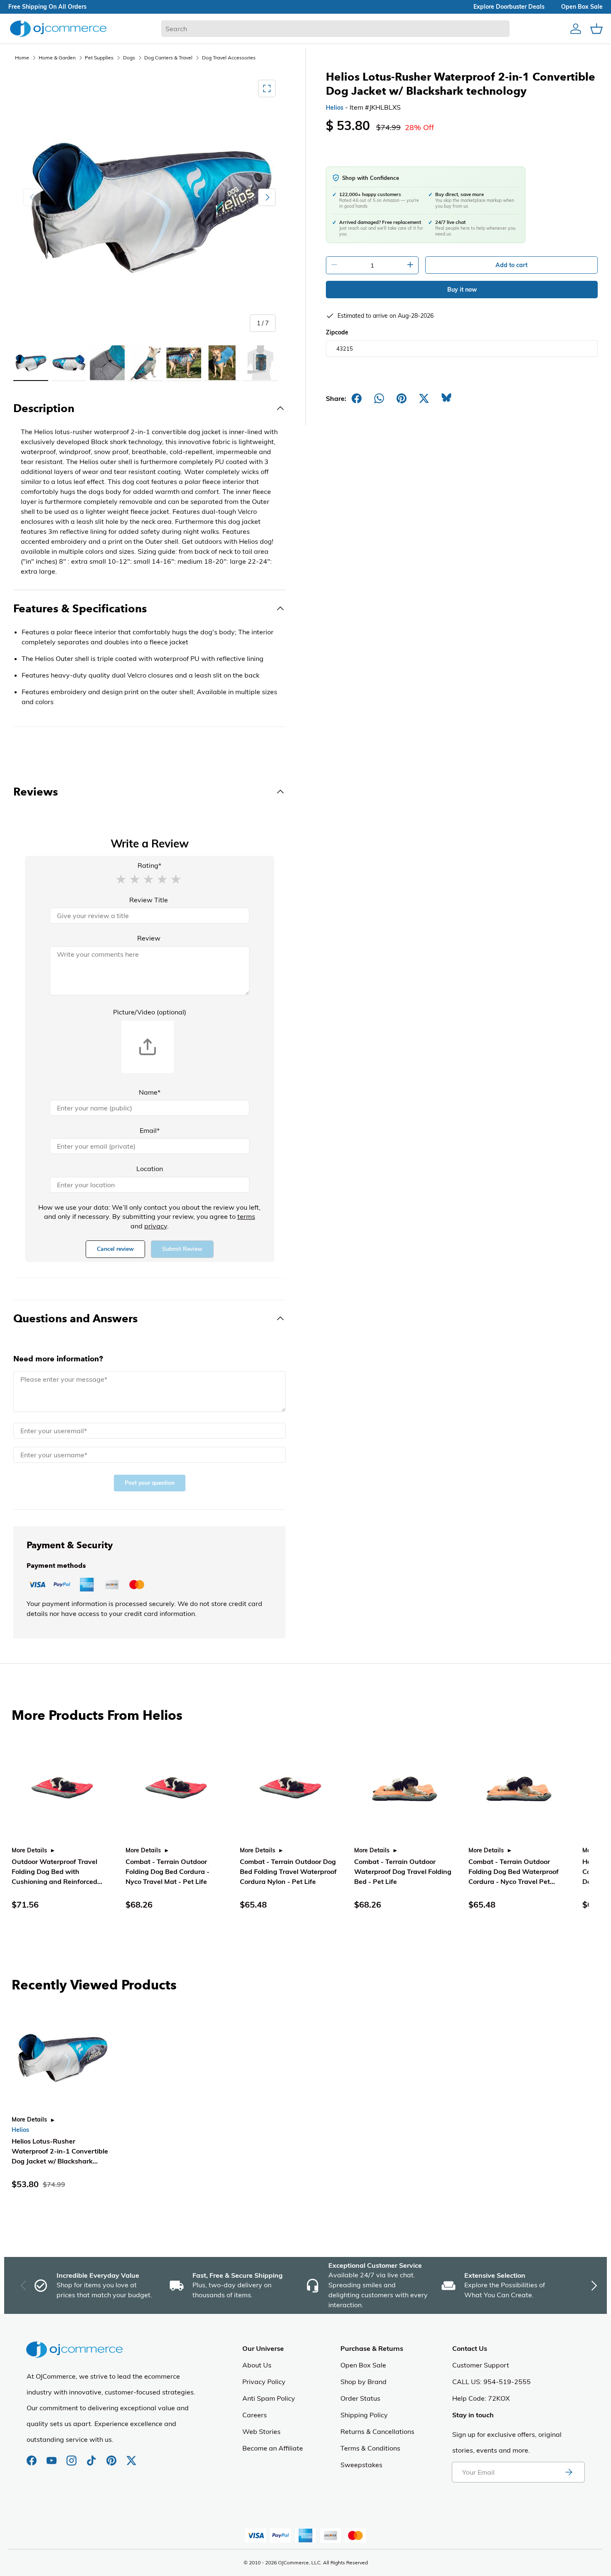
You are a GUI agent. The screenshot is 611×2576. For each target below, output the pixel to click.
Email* (150, 1130)
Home (22, 58)
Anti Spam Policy (269, 2398)
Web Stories (261, 2431)
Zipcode (337, 332)
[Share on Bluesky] (446, 398)
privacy (156, 1226)
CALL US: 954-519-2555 (492, 2382)
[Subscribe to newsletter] (569, 2472)
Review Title (149, 900)
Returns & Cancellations (377, 2431)
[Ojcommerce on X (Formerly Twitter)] (131, 2456)
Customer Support (481, 2365)
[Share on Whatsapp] (379, 398)
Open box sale (582, 7)
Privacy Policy (264, 2382)
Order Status (360, 2398)
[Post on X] (424, 398)
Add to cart (511, 265)
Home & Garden (57, 58)
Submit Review (182, 1249)
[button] (121, 879)
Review (149, 938)
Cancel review (115, 1249)
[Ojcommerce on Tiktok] (92, 2456)
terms (246, 1216)
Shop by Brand (363, 2382)
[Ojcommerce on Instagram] (72, 2456)
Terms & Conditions (370, 2448)
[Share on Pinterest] (402, 398)
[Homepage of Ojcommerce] (58, 28)
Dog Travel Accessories (229, 58)
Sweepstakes (361, 2465)
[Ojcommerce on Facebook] (32, 2456)
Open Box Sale (363, 2365)
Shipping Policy (364, 2415)
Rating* (149, 865)
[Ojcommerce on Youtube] (52, 2456)
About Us (257, 2365)
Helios (335, 108)
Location (150, 1169)
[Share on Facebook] (357, 398)
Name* (150, 1092)
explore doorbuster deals (509, 7)
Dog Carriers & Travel (168, 58)
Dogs (129, 58)
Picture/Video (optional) (150, 1012)
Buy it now (462, 290)
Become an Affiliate (273, 2448)
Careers (255, 2415)
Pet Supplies (99, 58)
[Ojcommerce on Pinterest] (112, 2456)
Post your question (150, 1483)
